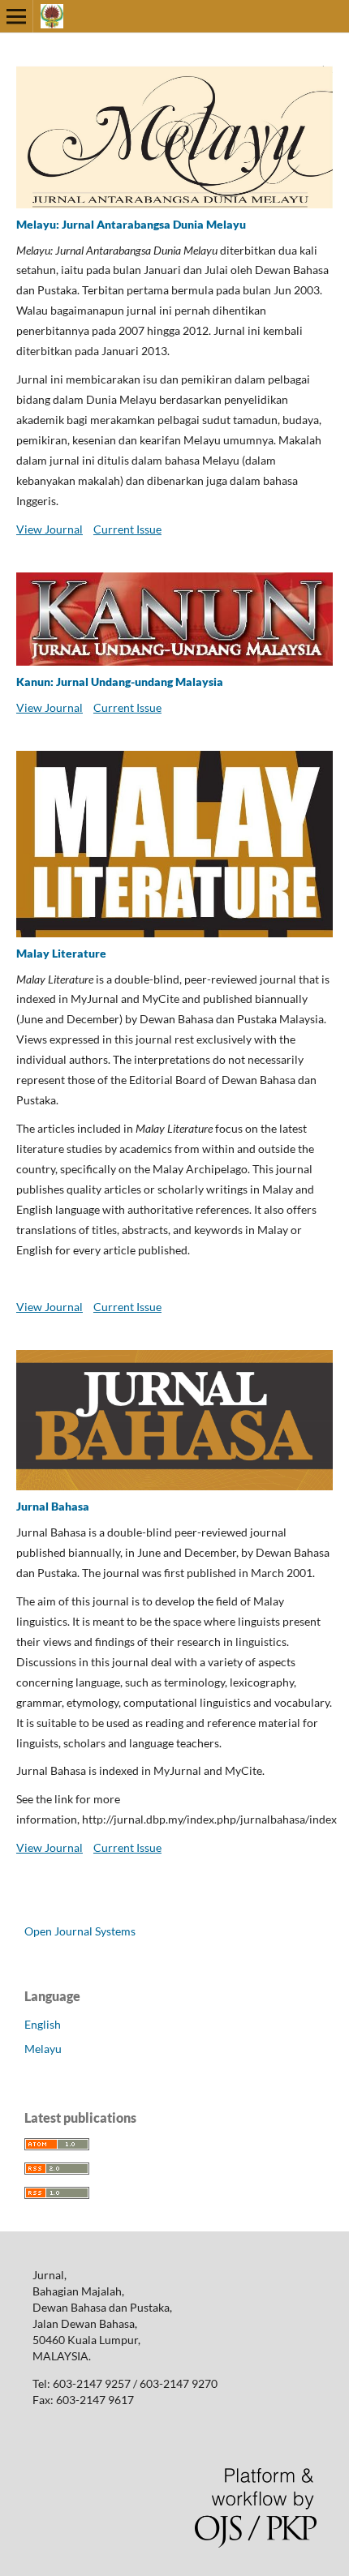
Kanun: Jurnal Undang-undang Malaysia (120, 682)
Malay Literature (61, 953)
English (43, 2024)
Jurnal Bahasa (53, 1506)
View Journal (50, 529)
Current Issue (127, 529)
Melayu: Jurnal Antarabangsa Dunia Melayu (131, 224)
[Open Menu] (16, 16)
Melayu (43, 2049)
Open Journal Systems (80, 1931)
